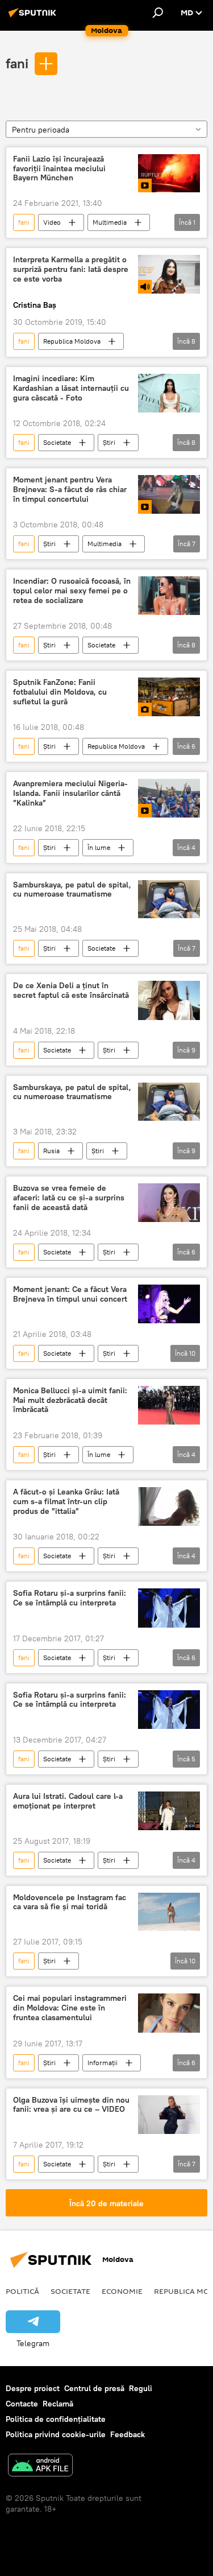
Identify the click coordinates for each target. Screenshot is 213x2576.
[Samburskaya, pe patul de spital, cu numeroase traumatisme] (169, 899)
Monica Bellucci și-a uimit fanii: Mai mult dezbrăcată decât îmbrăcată (70, 1400)
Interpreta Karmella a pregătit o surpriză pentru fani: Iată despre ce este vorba (71, 269)
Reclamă (58, 2404)
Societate (57, 442)
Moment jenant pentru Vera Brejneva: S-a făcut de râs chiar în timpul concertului (70, 490)
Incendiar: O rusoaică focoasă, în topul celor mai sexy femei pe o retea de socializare (72, 591)
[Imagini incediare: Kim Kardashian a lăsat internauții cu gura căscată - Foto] (169, 393)
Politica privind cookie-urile (56, 2434)
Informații (103, 2063)
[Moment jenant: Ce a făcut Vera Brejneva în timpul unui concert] (169, 1304)
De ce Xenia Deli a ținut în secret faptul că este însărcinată (71, 990)
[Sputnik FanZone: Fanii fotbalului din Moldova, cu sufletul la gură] (169, 697)
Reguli (141, 2388)
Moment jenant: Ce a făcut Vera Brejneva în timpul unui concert (70, 1294)
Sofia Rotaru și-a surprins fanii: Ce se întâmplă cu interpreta (70, 1598)
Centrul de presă (94, 2388)
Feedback (128, 2434)
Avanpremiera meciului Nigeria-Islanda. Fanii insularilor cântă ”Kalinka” (70, 793)
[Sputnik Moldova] (34, 17)
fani (17, 63)
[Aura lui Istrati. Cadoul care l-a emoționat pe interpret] (169, 1811)
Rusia (51, 1151)
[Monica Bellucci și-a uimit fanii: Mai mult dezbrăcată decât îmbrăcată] (169, 1405)
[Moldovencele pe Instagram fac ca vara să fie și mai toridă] (169, 1912)
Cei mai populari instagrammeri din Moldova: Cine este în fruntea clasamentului (70, 2008)
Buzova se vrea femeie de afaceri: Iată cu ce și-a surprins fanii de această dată (69, 1198)
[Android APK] (40, 2466)
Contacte (22, 2404)
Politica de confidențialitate (56, 2419)
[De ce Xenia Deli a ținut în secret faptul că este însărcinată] (169, 1000)
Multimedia (110, 222)
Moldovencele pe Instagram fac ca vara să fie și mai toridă (70, 1902)
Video (52, 222)
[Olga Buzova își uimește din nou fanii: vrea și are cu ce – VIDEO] (169, 2115)
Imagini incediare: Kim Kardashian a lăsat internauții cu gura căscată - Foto (71, 388)
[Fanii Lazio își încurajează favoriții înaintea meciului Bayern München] (169, 174)
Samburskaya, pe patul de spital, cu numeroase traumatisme (72, 890)
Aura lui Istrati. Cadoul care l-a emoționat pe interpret (68, 1801)
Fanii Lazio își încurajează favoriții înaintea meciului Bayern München (59, 169)
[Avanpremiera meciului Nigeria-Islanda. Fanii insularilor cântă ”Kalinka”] (169, 798)
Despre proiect (33, 2388)
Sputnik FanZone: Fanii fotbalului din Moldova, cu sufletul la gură (60, 692)
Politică (22, 2291)
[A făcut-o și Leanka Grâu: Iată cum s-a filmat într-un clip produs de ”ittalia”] (169, 1506)
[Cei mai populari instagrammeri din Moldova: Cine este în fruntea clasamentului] (169, 2013)
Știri (109, 442)
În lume (99, 847)
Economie (122, 2291)
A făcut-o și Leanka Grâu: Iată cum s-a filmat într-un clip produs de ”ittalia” (66, 1502)
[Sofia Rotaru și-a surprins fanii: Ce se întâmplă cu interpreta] (169, 1608)
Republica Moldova (72, 341)
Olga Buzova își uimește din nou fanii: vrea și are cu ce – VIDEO (71, 2105)
